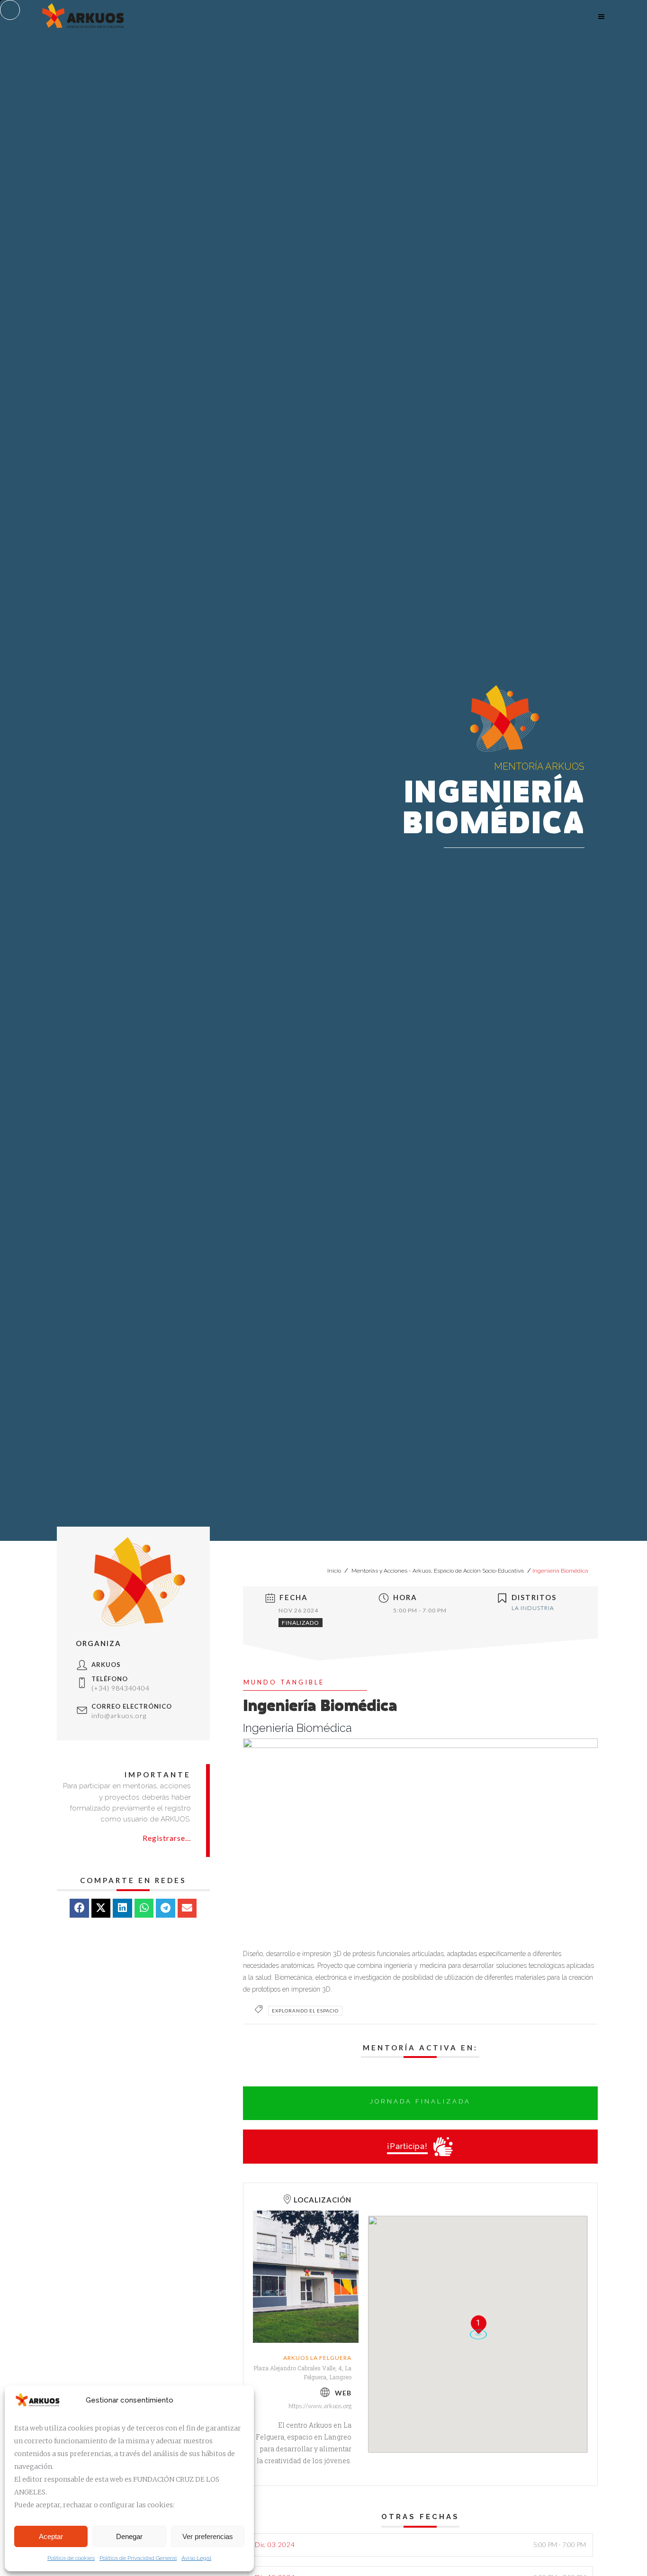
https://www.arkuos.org (320, 2406)
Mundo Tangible (284, 1682)
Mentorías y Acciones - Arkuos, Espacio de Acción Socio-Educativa (438, 1571)
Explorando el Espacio (305, 2011)
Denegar (129, 2536)
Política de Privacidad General (138, 2558)
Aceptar (51, 2536)
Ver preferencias (208, 2536)
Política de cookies (71, 2558)
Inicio (335, 1571)
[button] (79, 1908)
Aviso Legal (196, 2558)
